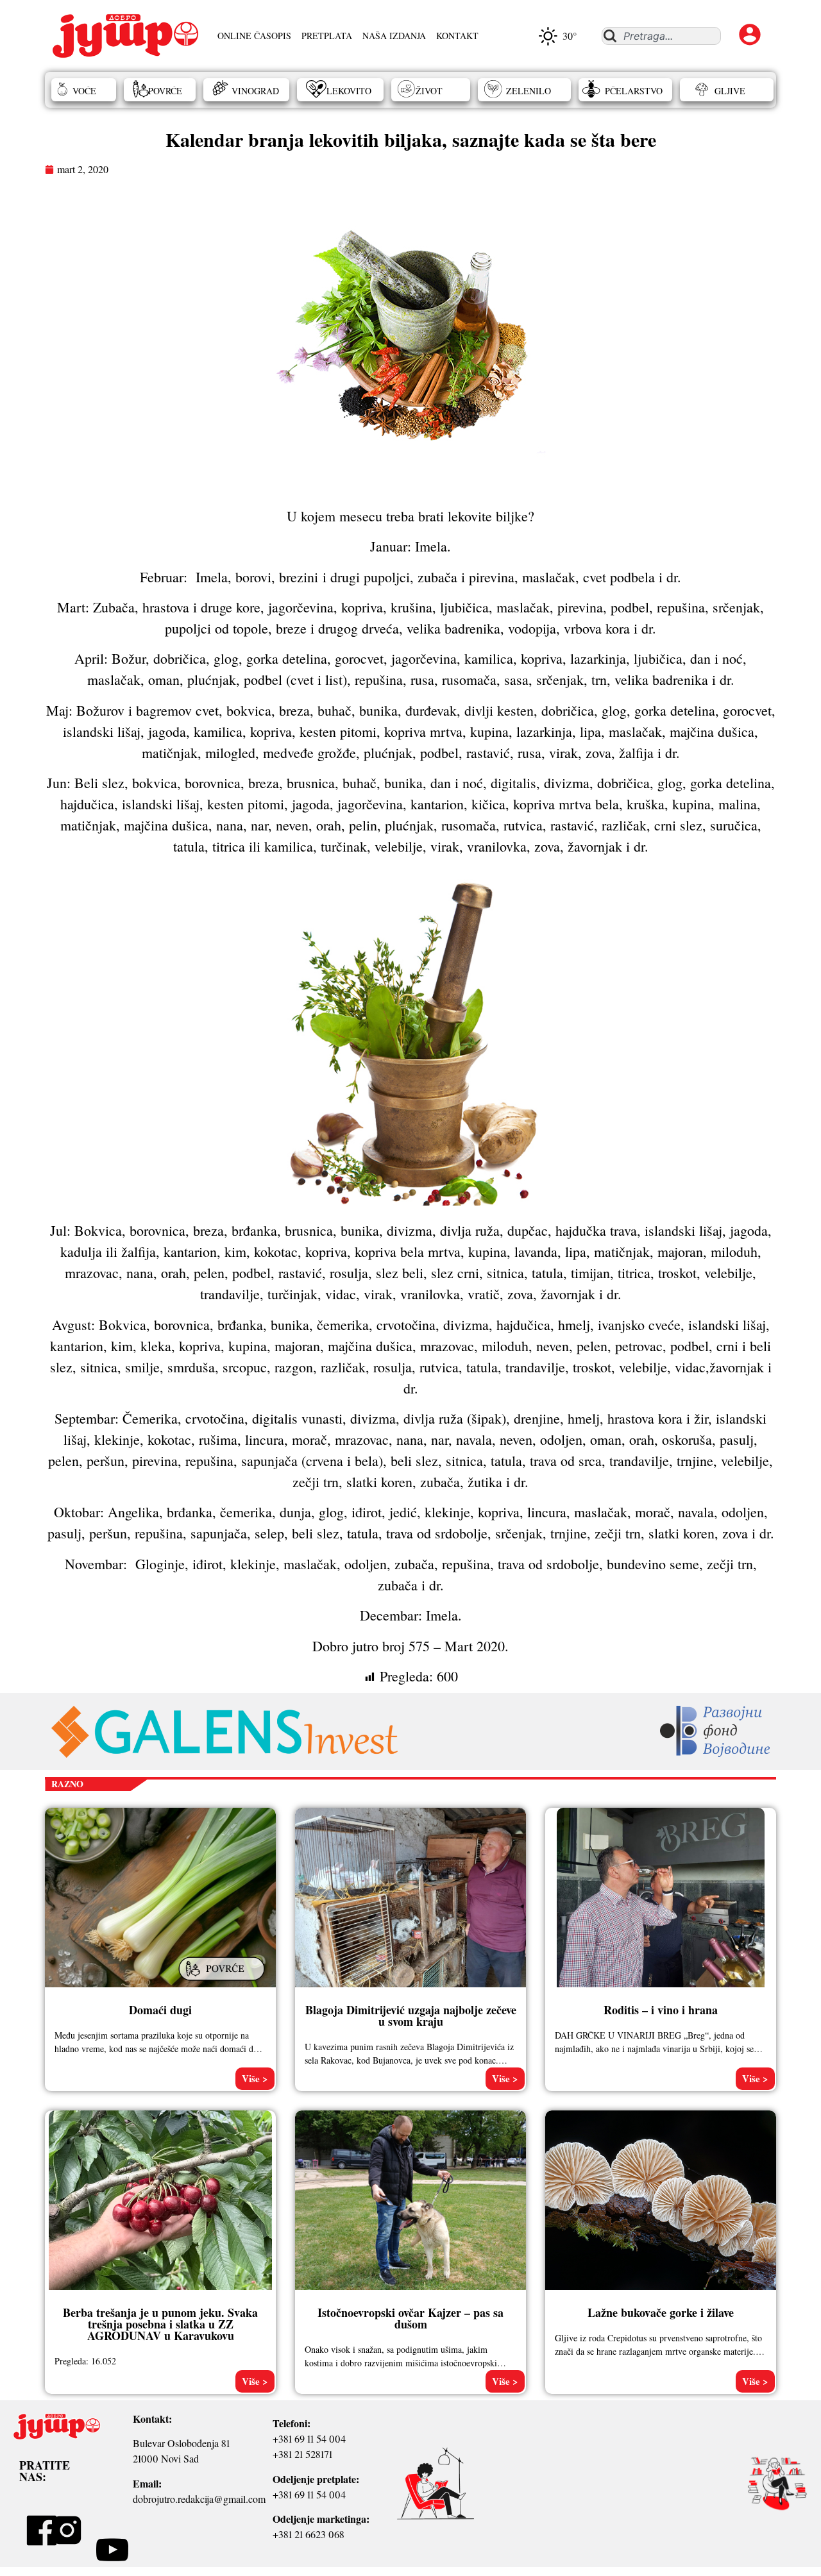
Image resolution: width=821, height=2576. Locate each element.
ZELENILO (529, 91)
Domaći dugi (160, 2010)
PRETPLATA (327, 36)
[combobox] (661, 36)
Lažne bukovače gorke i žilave (661, 2312)
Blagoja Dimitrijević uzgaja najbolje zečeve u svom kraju (411, 2016)
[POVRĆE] (223, 1982)
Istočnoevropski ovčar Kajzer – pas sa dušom (410, 2318)
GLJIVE (730, 91)
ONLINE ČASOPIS (254, 36)
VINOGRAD (255, 91)
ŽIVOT (429, 91)
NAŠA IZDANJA (394, 36)
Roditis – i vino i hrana (661, 2010)
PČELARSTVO (634, 91)
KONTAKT (457, 36)
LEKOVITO (349, 91)
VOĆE (84, 91)
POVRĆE (165, 91)
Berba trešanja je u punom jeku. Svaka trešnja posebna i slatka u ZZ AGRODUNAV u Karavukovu (160, 2324)
